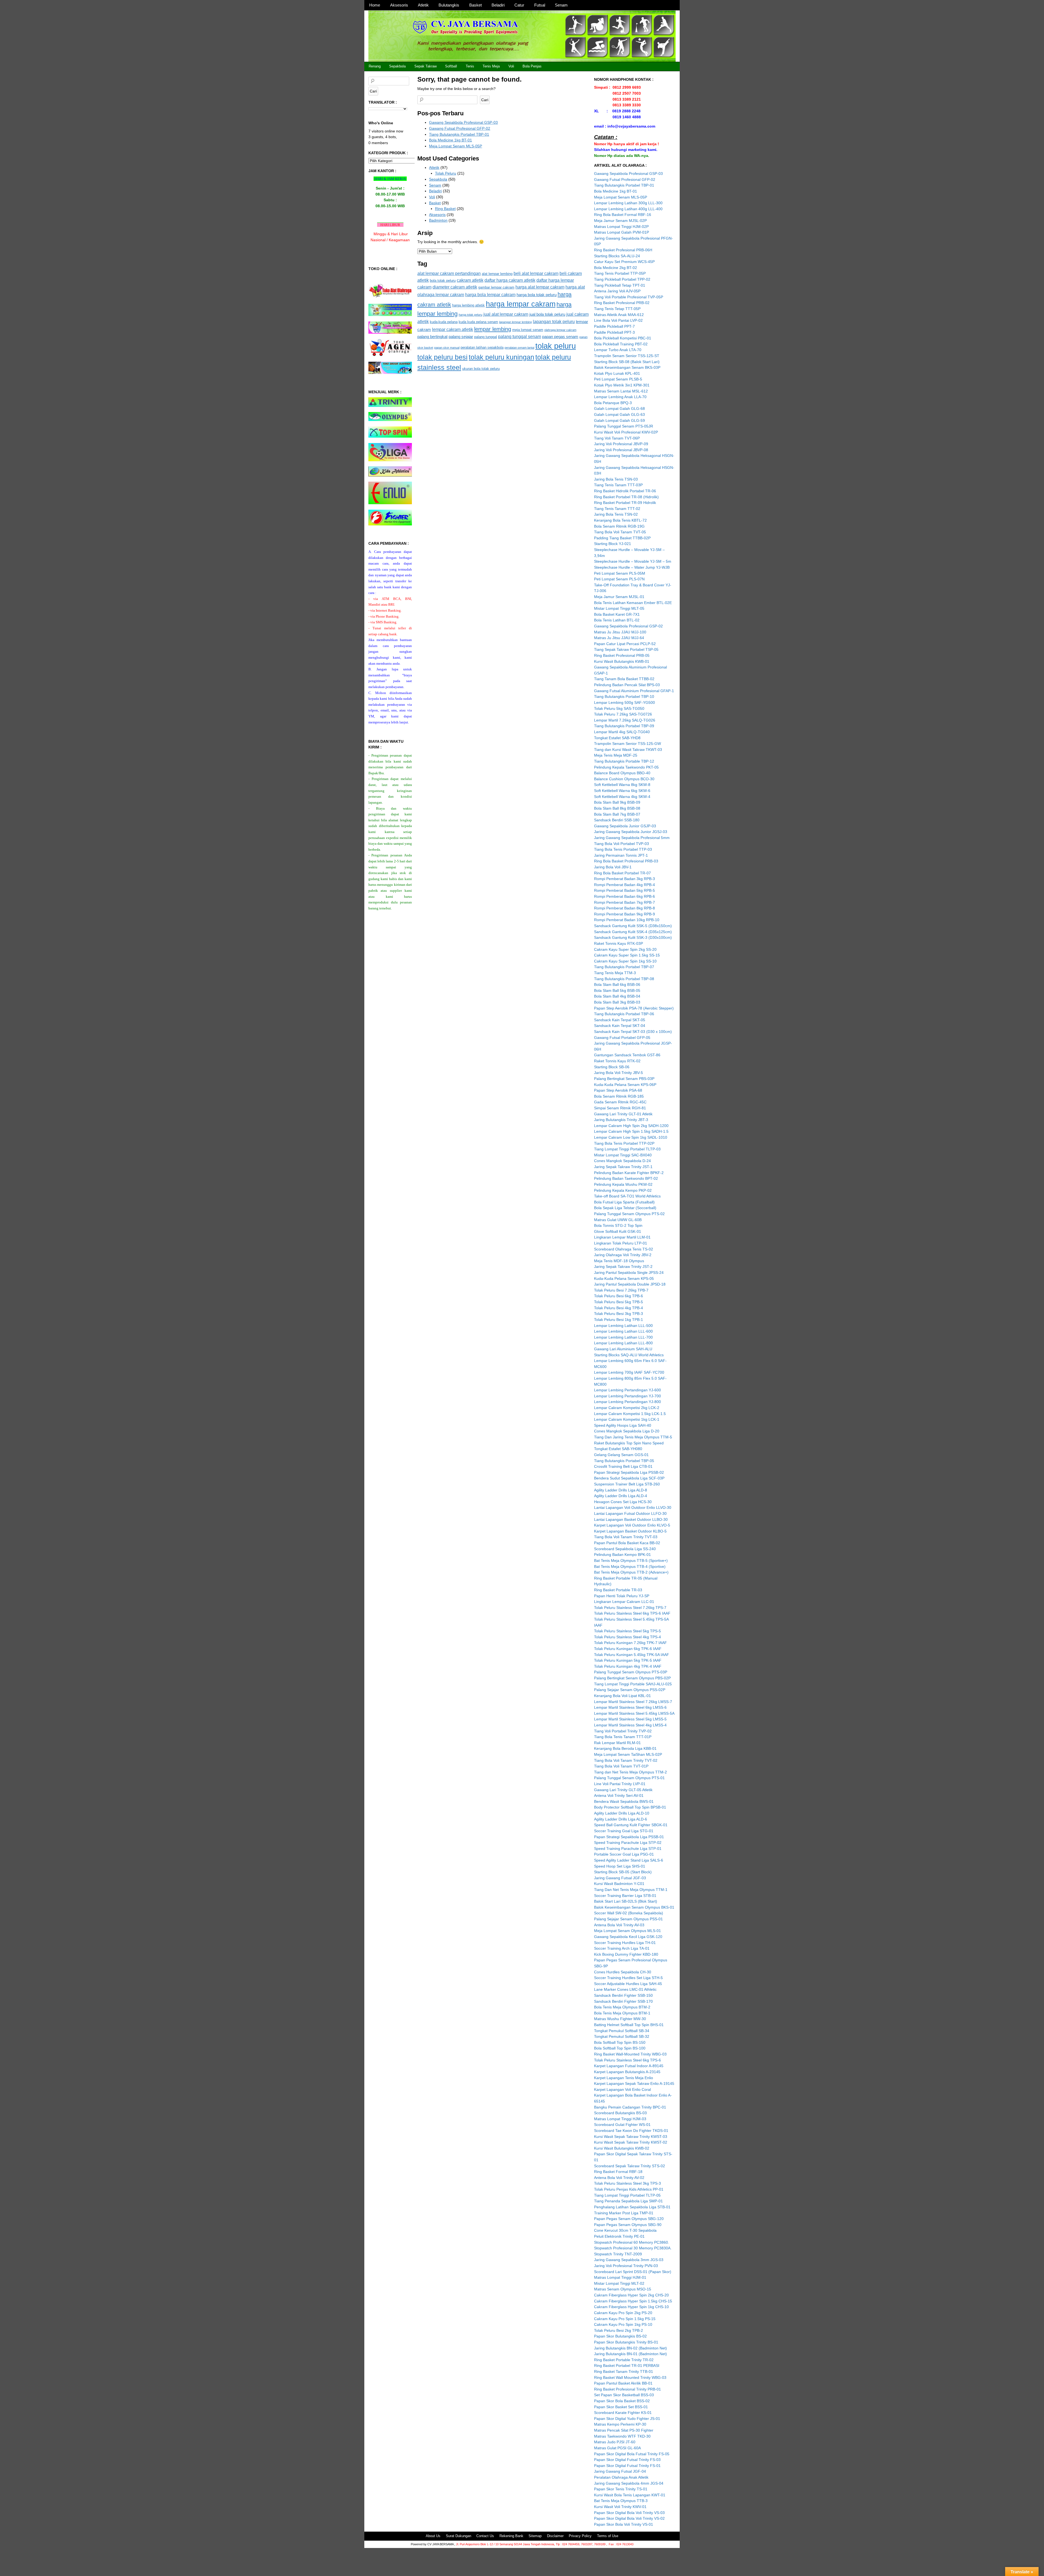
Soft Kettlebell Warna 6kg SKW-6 (622, 791)
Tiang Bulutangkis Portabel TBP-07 (624, 967)
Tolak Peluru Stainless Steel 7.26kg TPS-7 (630, 1608)
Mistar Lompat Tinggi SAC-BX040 (623, 1155)
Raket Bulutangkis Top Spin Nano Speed (629, 1443)
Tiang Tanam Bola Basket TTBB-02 (624, 679)
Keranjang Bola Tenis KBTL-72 (620, 520)
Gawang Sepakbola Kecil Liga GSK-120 (628, 1937)
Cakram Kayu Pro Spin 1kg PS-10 (623, 2324)
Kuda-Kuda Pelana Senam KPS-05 (624, 1278)
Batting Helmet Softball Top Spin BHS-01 (629, 2025)
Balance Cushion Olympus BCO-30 (624, 779)
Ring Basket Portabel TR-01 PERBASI (627, 2366)
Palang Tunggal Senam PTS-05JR (624, 426)
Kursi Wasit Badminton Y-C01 (619, 1884)
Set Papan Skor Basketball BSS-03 (624, 2395)
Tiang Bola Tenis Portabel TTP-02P (624, 1143)
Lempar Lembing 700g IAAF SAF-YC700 (629, 1372)
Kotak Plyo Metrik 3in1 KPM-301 (622, 385)
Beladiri (498, 5)
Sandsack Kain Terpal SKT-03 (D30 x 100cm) (633, 1032)
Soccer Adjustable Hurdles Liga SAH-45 (628, 1984)
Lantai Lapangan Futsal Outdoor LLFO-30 (630, 1513)
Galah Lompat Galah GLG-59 (619, 420)
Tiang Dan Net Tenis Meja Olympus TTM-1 (631, 1890)
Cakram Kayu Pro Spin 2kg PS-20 (623, 2313)
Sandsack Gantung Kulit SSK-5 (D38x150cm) (633, 926)
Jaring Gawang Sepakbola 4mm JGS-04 (629, 2483)
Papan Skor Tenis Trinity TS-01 (621, 2489)
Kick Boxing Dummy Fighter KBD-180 (626, 1954)
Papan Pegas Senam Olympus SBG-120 (629, 2219)
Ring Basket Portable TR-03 (618, 1590)
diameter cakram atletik (455, 287)
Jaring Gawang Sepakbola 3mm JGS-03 (629, 2260)
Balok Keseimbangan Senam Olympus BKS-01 (634, 1907)
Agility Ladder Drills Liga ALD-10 (622, 1813)
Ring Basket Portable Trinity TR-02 (624, 2360)
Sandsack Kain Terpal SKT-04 (620, 1026)
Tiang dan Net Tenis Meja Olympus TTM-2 (630, 1772)
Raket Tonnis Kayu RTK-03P (619, 943)
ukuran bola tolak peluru (481, 369)
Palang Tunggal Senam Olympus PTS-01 (629, 1778)
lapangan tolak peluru (554, 321)
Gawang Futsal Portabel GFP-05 (622, 1038)
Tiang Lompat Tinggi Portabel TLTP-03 (627, 1149)
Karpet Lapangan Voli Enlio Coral (622, 2089)
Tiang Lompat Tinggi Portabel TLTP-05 (627, 2195)
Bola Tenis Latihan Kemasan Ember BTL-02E (633, 603)
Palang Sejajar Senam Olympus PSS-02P (630, 1690)
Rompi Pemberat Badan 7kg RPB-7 (624, 902)
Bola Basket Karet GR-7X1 (617, 614)
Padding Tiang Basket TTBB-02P (622, 538)
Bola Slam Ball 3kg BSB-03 (617, 1002)
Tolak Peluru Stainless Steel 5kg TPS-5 (627, 1631)
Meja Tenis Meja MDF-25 (616, 755)
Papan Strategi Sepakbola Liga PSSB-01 (629, 1837)
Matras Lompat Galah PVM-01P (622, 232)
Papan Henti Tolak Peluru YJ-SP (622, 1596)
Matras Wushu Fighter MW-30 (620, 2019)
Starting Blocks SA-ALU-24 (617, 256)
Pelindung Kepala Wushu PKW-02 (623, 1184)
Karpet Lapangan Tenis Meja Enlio (624, 2078)
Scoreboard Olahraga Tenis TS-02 (624, 1249)
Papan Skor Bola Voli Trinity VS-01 (624, 2524)
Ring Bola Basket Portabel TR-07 (622, 873)
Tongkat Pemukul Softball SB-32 (622, 2036)
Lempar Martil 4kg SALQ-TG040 (622, 732)
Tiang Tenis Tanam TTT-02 (617, 509)
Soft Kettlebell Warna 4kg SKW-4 (622, 797)
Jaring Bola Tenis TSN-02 (616, 514)
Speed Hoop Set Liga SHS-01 (620, 1866)
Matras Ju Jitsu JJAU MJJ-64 (619, 638)
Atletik (423, 5)
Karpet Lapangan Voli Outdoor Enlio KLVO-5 (632, 1525)
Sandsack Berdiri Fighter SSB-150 (623, 1995)
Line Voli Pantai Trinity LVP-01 (620, 1784)
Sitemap (535, 2536)
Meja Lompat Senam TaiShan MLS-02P (628, 1754)
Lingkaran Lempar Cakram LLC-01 (624, 1602)
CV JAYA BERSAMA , (442, 2544)
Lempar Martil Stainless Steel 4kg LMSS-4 (630, 1725)
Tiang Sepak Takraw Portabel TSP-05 (626, 649)
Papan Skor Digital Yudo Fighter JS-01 (627, 2419)
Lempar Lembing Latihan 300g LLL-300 (628, 203)
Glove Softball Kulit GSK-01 (618, 1231)
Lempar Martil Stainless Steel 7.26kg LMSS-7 (633, 1702)
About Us (433, 2536)
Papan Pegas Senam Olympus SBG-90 (628, 2225)
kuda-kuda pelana (444, 322)
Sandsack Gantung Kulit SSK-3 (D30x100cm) (633, 937)
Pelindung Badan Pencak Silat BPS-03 (627, 685)
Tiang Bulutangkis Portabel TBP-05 (624, 1461)
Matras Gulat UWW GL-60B (618, 1220)
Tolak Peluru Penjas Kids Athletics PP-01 (629, 2189)
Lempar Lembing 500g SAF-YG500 (624, 702)
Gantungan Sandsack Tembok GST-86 (627, 1055)
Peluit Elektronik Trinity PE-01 (619, 2236)
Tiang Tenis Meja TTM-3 (615, 973)
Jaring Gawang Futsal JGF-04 (620, 2471)
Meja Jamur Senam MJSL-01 (619, 597)
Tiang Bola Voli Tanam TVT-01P (621, 1766)
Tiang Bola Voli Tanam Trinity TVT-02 (626, 1760)
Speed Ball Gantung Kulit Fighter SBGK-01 (631, 1825)
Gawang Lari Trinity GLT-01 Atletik (623, 1114)
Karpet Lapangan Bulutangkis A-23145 (627, 2072)
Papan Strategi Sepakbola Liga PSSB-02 (629, 1472)
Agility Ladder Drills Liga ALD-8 (621, 1490)
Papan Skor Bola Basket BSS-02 (622, 2401)
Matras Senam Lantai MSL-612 (621, 391)
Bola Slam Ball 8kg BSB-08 (617, 808)
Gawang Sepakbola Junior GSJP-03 (625, 826)
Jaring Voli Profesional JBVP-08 (621, 450)
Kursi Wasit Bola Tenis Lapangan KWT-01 (630, 2495)
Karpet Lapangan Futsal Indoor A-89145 (629, 2066)
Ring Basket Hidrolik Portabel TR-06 (625, 491)
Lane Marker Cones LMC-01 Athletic (625, 1989)
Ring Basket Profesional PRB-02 (622, 303)
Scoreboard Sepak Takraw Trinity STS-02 (630, 2166)
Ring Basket (445, 209)
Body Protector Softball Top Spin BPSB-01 (630, 1807)
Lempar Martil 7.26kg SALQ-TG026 (625, 720)
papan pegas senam (560, 337)
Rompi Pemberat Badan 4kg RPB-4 (624, 885)
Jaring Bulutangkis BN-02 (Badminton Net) (630, 2348)
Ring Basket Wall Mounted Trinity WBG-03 (630, 2377)
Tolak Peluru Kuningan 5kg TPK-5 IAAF (628, 1660)
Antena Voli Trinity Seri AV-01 (619, 1795)
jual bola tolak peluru (547, 314)
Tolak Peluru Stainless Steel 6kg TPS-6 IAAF (632, 1613)
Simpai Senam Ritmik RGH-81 (620, 1108)
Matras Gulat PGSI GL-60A (617, 2448)
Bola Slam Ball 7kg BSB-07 (617, 814)
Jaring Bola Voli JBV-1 (613, 867)
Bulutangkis (449, 5)
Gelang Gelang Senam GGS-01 (621, 1455)
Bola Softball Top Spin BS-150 (620, 2042)
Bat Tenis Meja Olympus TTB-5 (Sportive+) (631, 1561)
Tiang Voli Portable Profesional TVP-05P (629, 297)
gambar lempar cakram (496, 287)
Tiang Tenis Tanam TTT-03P (618, 485)
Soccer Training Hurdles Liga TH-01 (625, 1943)
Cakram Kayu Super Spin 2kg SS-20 (625, 949)
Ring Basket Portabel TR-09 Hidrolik (625, 503)
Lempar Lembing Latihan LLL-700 (623, 1337)
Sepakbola (397, 66)
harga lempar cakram (521, 304)
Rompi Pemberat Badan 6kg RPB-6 (624, 896)
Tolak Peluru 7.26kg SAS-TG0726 (623, 714)
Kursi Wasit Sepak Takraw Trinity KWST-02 (631, 2142)
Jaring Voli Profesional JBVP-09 (621, 444)
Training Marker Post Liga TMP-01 (624, 2213)
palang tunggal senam (520, 336)
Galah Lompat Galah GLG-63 (619, 414)
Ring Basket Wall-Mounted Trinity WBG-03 (630, 2054)
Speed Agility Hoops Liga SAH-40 (623, 1425)
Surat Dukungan (459, 2536)
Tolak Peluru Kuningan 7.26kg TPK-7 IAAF (630, 1643)
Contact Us (485, 2536)
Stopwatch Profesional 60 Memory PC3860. (632, 2242)
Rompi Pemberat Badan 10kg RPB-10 (627, 920)
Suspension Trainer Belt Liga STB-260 (627, 1484)
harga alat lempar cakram (540, 287)
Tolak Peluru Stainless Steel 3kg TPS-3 (627, 2183)
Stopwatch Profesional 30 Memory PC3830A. (633, 2248)
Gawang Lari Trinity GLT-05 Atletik (623, 1790)
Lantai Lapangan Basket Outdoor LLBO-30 (631, 1519)
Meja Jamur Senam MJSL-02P (620, 221)
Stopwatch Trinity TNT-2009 (618, 2254)
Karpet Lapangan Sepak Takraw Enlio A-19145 (634, 2083)
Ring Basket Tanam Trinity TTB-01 (624, 2371)
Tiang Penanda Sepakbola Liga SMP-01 (628, 2201)
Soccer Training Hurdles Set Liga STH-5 (628, 1978)
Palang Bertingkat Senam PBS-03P (624, 1079)
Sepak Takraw (425, 66)
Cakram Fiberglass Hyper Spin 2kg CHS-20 (631, 2295)
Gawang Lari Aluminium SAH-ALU (623, 1349)
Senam (561, 5)
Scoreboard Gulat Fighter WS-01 (622, 2125)
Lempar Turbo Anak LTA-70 (618, 350)
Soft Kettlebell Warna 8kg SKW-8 (622, 785)
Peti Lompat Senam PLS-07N (619, 579)
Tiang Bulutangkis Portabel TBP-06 (624, 1014)
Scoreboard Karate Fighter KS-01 (623, 2413)
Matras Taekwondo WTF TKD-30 (622, 2436)
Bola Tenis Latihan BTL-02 (617, 620)
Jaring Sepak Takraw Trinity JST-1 (623, 1167)
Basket (476, 5)
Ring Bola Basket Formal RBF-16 (623, 215)
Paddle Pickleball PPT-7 (614, 326)
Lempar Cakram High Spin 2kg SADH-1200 (631, 1126)
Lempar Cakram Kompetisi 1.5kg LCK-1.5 (630, 1414)
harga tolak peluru (470, 315)
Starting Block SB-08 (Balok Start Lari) (627, 362)
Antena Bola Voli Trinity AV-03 (619, 1925)
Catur (519, 5)
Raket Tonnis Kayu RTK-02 (617, 1061)
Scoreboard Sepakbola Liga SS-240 (625, 1549)
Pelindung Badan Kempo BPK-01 (622, 1555)
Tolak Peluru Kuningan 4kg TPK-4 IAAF (628, 1666)
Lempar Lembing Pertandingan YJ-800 (627, 1402)
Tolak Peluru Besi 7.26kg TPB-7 (621, 1290)
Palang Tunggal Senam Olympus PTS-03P (631, 1672)
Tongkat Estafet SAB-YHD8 (617, 738)
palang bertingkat (432, 337)
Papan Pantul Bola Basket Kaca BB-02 (627, 1543)
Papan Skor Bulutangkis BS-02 (620, 2336)
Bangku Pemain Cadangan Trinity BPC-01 (630, 2107)
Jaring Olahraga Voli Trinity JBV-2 (623, 1255)
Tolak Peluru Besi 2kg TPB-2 (619, 2330)
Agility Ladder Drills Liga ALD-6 (621, 1819)
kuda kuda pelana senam (478, 322)
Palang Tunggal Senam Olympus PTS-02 (629, 1214)
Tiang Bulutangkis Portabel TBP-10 (624, 696)
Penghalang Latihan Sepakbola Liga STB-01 (632, 2207)
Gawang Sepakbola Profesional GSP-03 (463, 122)
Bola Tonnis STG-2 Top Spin (618, 1225)
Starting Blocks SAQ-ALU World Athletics (629, 1355)
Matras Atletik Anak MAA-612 (619, 315)
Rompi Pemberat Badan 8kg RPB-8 (624, 908)
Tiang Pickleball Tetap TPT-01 (620, 285)
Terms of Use (608, 2536)
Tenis (470, 66)
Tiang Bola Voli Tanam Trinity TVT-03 (626, 1537)
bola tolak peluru (443, 281)
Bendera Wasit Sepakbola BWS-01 (624, 1801)
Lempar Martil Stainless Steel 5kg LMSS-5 (630, 1719)
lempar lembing (493, 329)
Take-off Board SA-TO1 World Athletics (627, 1196)
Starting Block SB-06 (612, 1067)
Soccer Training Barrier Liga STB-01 (625, 1896)
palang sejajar (461, 337)
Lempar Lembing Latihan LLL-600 (623, 1331)
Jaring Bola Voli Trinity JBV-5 (619, 1073)
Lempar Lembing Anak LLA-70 (620, 397)
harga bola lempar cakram (490, 295)
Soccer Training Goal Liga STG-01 (624, 1831)
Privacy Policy (580, 2536)
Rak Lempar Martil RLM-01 (617, 1743)
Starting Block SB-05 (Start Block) (623, 1872)
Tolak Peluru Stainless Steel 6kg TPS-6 (627, 2060)
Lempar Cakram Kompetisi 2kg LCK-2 (627, 1408)
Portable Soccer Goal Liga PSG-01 (624, 1854)
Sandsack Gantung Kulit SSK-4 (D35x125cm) (633, 932)
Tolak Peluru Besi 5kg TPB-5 (619, 1302)
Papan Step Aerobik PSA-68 (618, 1090)
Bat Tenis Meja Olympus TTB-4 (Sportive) (630, 1566)
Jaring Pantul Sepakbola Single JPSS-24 (629, 1272)
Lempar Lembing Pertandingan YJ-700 (627, 1396)
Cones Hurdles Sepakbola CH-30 (623, 1972)
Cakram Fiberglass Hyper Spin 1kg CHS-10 (631, 2307)
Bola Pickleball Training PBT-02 (621, 344)
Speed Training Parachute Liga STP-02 (628, 1843)
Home (375, 5)
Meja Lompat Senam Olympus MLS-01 (627, 1931)
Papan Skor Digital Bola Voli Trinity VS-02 (629, 2518)
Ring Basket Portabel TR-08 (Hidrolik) (626, 497)
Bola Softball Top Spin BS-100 (620, 2048)
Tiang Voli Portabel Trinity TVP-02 (623, 1731)
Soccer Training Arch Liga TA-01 (622, 1948)
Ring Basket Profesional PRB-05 (622, 655)
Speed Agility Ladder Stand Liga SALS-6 (629, 1860)
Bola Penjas (532, 66)
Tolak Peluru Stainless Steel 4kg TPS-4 (627, 1637)
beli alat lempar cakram (536, 273)
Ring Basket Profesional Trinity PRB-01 (627, 2389)
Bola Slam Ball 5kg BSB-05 (617, 990)
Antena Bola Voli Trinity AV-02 (619, 2178)
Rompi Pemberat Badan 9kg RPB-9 (624, 914)
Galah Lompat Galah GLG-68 (619, 408)
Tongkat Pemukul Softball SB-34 (622, 2031)
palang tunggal (486, 337)
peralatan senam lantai (519, 348)
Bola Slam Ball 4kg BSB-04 (617, 996)
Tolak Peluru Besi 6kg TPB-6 (619, 1296)
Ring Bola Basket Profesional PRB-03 (626, 861)
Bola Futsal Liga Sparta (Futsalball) (624, 1202)
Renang (375, 66)
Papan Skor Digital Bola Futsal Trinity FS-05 (632, 2454)
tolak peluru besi (442, 357)
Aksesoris (399, 5)
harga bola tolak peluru (537, 295)
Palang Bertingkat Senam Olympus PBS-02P (632, 1678)
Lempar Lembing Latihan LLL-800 (623, 1343)
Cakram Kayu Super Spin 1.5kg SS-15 (627, 955)
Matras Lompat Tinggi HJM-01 (620, 2277)
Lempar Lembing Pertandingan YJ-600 (627, 1390)
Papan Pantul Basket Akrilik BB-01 (623, 2383)
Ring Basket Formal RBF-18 (618, 2172)
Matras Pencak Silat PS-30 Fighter (624, 2430)
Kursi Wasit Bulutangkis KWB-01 (622, 661)
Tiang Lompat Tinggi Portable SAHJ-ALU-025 (633, 1684)
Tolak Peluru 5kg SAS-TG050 (619, 708)
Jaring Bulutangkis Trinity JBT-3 (621, 1120)
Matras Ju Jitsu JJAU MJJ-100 (620, 632)
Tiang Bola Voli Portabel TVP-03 (622, 844)
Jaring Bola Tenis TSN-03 (616, 479)
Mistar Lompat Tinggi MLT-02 (619, 2283)
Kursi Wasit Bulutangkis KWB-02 (622, 2148)
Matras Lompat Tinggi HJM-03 (620, 2119)
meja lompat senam (528, 330)
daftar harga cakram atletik (510, 280)
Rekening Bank (511, 2536)
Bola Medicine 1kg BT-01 (450, 140)
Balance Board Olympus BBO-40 (622, 773)
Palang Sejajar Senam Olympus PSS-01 (628, 1919)
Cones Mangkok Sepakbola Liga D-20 (627, 1431)
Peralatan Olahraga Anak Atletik (621, 2477)
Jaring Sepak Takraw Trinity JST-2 (623, 1267)
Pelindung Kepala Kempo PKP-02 (623, 1190)
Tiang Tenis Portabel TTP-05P (620, 273)
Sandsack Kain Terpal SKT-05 (620, 1020)
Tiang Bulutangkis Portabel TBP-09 (624, 726)
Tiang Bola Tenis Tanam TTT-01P (623, 1737)
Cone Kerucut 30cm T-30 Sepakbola (625, 2230)
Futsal (540, 5)
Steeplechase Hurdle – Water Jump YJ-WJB (632, 567)
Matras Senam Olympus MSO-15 (623, 2289)
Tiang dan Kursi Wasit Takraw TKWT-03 (628, 750)
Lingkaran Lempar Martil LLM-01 (622, 1237)
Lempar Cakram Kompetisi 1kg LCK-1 (627, 1419)
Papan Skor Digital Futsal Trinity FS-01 (627, 2466)
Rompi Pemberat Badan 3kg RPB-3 (624, 879)
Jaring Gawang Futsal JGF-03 (620, 1878)
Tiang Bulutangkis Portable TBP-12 (624, 761)
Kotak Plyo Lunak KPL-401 (617, 373)
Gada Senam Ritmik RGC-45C (620, 1102)
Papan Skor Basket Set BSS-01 (621, 2407)
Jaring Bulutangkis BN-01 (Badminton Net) (630, 2354)
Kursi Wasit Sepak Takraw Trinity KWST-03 (631, 2137)
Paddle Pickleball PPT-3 (614, 332)
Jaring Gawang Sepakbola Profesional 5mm (632, 838)
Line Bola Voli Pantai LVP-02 (618, 320)
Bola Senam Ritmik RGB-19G (619, 526)
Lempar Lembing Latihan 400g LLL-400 (628, 209)
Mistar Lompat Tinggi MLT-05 (619, 608)
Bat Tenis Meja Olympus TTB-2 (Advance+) (631, 1572)
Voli (511, 66)
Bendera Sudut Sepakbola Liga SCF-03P (629, 1478)
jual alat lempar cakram (506, 314)
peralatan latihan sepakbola (482, 347)
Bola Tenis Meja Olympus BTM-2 (622, 2007)
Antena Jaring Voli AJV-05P (617, 291)
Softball (451, 66)
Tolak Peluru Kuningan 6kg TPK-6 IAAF (628, 1649)
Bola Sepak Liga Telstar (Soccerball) (625, 1208)
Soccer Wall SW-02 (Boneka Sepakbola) (629, 1913)
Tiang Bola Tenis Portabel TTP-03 (623, 849)
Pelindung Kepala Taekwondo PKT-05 (626, 767)
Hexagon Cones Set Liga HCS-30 (623, 1502)
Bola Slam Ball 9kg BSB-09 (617, 802)
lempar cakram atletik (453, 329)
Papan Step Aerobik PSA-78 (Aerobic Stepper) (634, 1008)
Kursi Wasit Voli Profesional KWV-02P (626, 432)
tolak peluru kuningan (501, 357)
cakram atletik (470, 280)
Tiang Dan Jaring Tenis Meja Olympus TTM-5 (633, 1437)
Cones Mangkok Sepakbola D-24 (622, 1161)
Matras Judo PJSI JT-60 (615, 2442)
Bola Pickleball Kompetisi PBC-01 (623, 338)
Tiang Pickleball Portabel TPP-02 (622, 279)
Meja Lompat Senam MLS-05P (456, 146)
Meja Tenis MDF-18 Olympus (619, 1261)
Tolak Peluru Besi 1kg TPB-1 (619, 1320)
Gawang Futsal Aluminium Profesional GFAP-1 (634, 691)
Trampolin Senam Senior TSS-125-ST (627, 356)
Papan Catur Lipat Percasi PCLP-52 (625, 644)
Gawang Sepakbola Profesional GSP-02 (628, 626)
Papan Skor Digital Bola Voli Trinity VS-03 (629, 2513)
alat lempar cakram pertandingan (449, 273)
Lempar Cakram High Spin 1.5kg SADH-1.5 (631, 1131)
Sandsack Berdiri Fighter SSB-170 (623, 2001)
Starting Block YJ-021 (613, 544)
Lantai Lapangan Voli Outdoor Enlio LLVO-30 (633, 1507)
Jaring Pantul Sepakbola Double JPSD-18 (630, 1284)
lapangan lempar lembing (515, 322)
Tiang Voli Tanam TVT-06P (617, 438)
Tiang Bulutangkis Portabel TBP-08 (624, 979)
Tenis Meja (491, 66)
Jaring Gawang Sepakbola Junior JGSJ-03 (631, 832)
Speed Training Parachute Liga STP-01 (628, 1849)
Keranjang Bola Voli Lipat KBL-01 (622, 1696)
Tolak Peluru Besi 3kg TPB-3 (619, 1314)
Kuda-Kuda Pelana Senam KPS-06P (625, 1085)
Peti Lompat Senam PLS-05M (620, 573)
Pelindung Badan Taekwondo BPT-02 (626, 1178)
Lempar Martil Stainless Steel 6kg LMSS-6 (630, 1707)
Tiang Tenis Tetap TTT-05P (617, 309)
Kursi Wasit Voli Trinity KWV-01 (620, 2507)
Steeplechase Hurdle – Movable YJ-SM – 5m (633, 561)
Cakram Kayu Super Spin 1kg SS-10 (625, 961)
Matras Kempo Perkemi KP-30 (620, 2424)
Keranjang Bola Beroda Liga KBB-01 (625, 1748)
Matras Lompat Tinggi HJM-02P (621, 227)
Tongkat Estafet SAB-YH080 (618, 1449)
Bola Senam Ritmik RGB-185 (619, 1096)
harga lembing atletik (468, 305)
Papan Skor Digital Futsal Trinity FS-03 (627, 2460)
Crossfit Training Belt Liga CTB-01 (623, 1466)
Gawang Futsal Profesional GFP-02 (460, 128)
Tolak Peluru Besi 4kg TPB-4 (619, 1308)
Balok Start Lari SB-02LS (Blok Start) (626, 1901)
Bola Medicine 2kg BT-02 (616, 268)
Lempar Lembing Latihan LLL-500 (623, 1326)
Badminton (438, 220)
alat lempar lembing (497, 274)
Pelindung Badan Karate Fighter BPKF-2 (629, 1173)
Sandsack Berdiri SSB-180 (617, 820)
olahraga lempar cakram (560, 330)
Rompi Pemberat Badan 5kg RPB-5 (624, 890)
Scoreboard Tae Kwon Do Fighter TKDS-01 (631, 2131)
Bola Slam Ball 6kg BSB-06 (617, 984)
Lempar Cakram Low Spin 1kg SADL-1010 (631, 1137)
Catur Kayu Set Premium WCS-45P (624, 262)
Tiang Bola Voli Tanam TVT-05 (620, 532)
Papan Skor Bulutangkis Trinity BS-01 (626, 2342)
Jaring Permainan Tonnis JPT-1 (621, 855)
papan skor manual (447, 348)
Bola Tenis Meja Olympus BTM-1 (622, 2013)
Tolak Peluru (446, 173)
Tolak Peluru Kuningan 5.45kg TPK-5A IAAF (632, 1655)
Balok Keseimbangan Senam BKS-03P (627, 367)
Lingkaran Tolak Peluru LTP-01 (621, 1243)
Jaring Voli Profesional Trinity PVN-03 (626, 2266)
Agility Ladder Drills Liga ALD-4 (621, 1496)
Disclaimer (555, 2536)
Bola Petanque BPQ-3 (613, 403)
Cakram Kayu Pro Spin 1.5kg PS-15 (625, 2319)
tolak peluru (556, 346)
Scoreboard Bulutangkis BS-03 (620, 2113)
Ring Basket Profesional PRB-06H (623, 250)
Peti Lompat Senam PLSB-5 (618, 379)
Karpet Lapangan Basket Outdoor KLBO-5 (630, 1531)
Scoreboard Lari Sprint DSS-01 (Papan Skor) (633, 2272)
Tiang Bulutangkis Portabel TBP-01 (459, 134)
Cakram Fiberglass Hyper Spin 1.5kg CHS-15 (633, 2301)
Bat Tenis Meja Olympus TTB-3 (621, 2501)
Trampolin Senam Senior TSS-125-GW (627, 744)
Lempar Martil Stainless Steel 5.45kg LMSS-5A (634, 1713)
